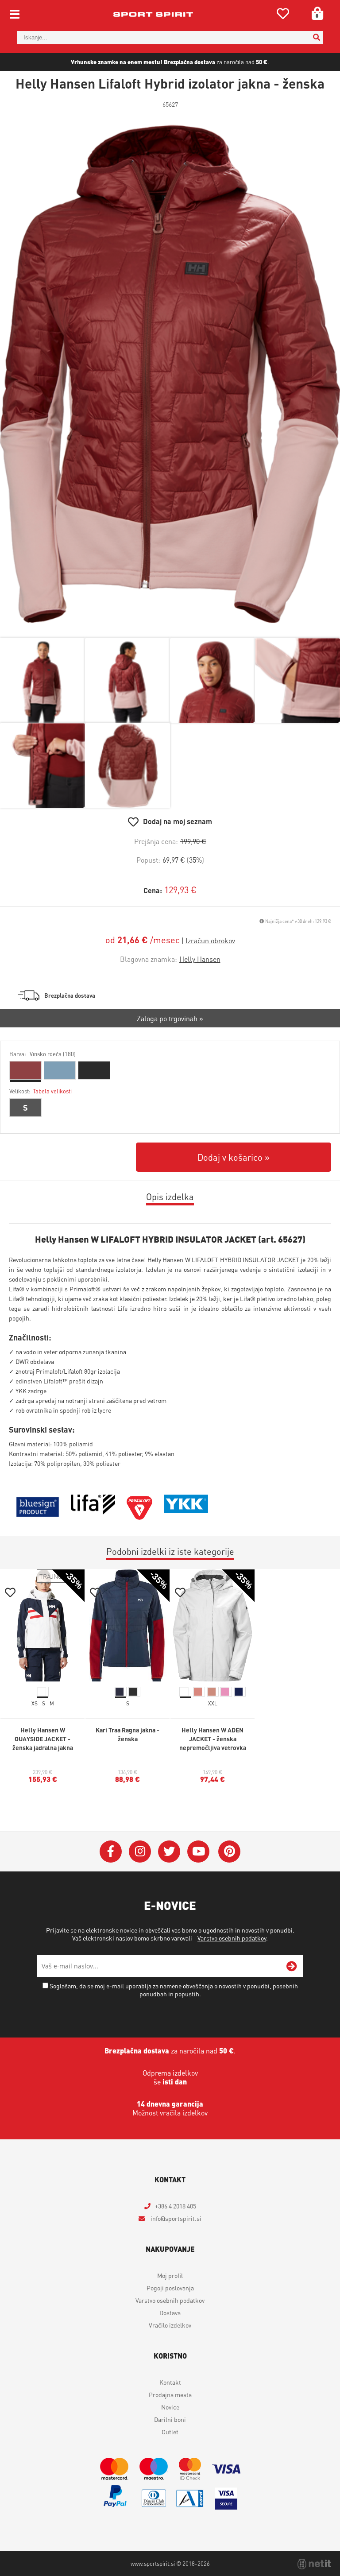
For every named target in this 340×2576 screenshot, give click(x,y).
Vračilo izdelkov (170, 2325)
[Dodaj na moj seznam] (10, 1594)
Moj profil (170, 2275)
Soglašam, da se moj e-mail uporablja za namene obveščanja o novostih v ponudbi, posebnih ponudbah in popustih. (174, 1990)
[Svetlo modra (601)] (60, 1070)
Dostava (170, 2313)
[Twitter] (169, 1852)
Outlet (170, 2432)
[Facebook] (111, 1852)
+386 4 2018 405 (176, 2206)
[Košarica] (314, 13)
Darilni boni (170, 2419)
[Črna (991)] (94, 1070)
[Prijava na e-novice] (292, 1966)
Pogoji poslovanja (170, 2288)
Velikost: (41, 1091)
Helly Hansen (200, 959)
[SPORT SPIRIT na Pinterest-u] (229, 1852)
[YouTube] (198, 1852)
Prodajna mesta (170, 2394)
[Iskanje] (317, 38)
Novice (170, 2407)
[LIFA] (93, 1512)
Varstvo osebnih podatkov (232, 1938)
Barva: (42, 1054)
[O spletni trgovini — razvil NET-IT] (314, 2564)
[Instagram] (140, 1852)
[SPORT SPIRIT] (153, 14)
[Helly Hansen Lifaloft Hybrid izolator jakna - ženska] (170, 374)
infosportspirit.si (175, 2218)
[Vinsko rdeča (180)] (25, 1070)
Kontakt (170, 2382)
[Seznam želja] (283, 15)
